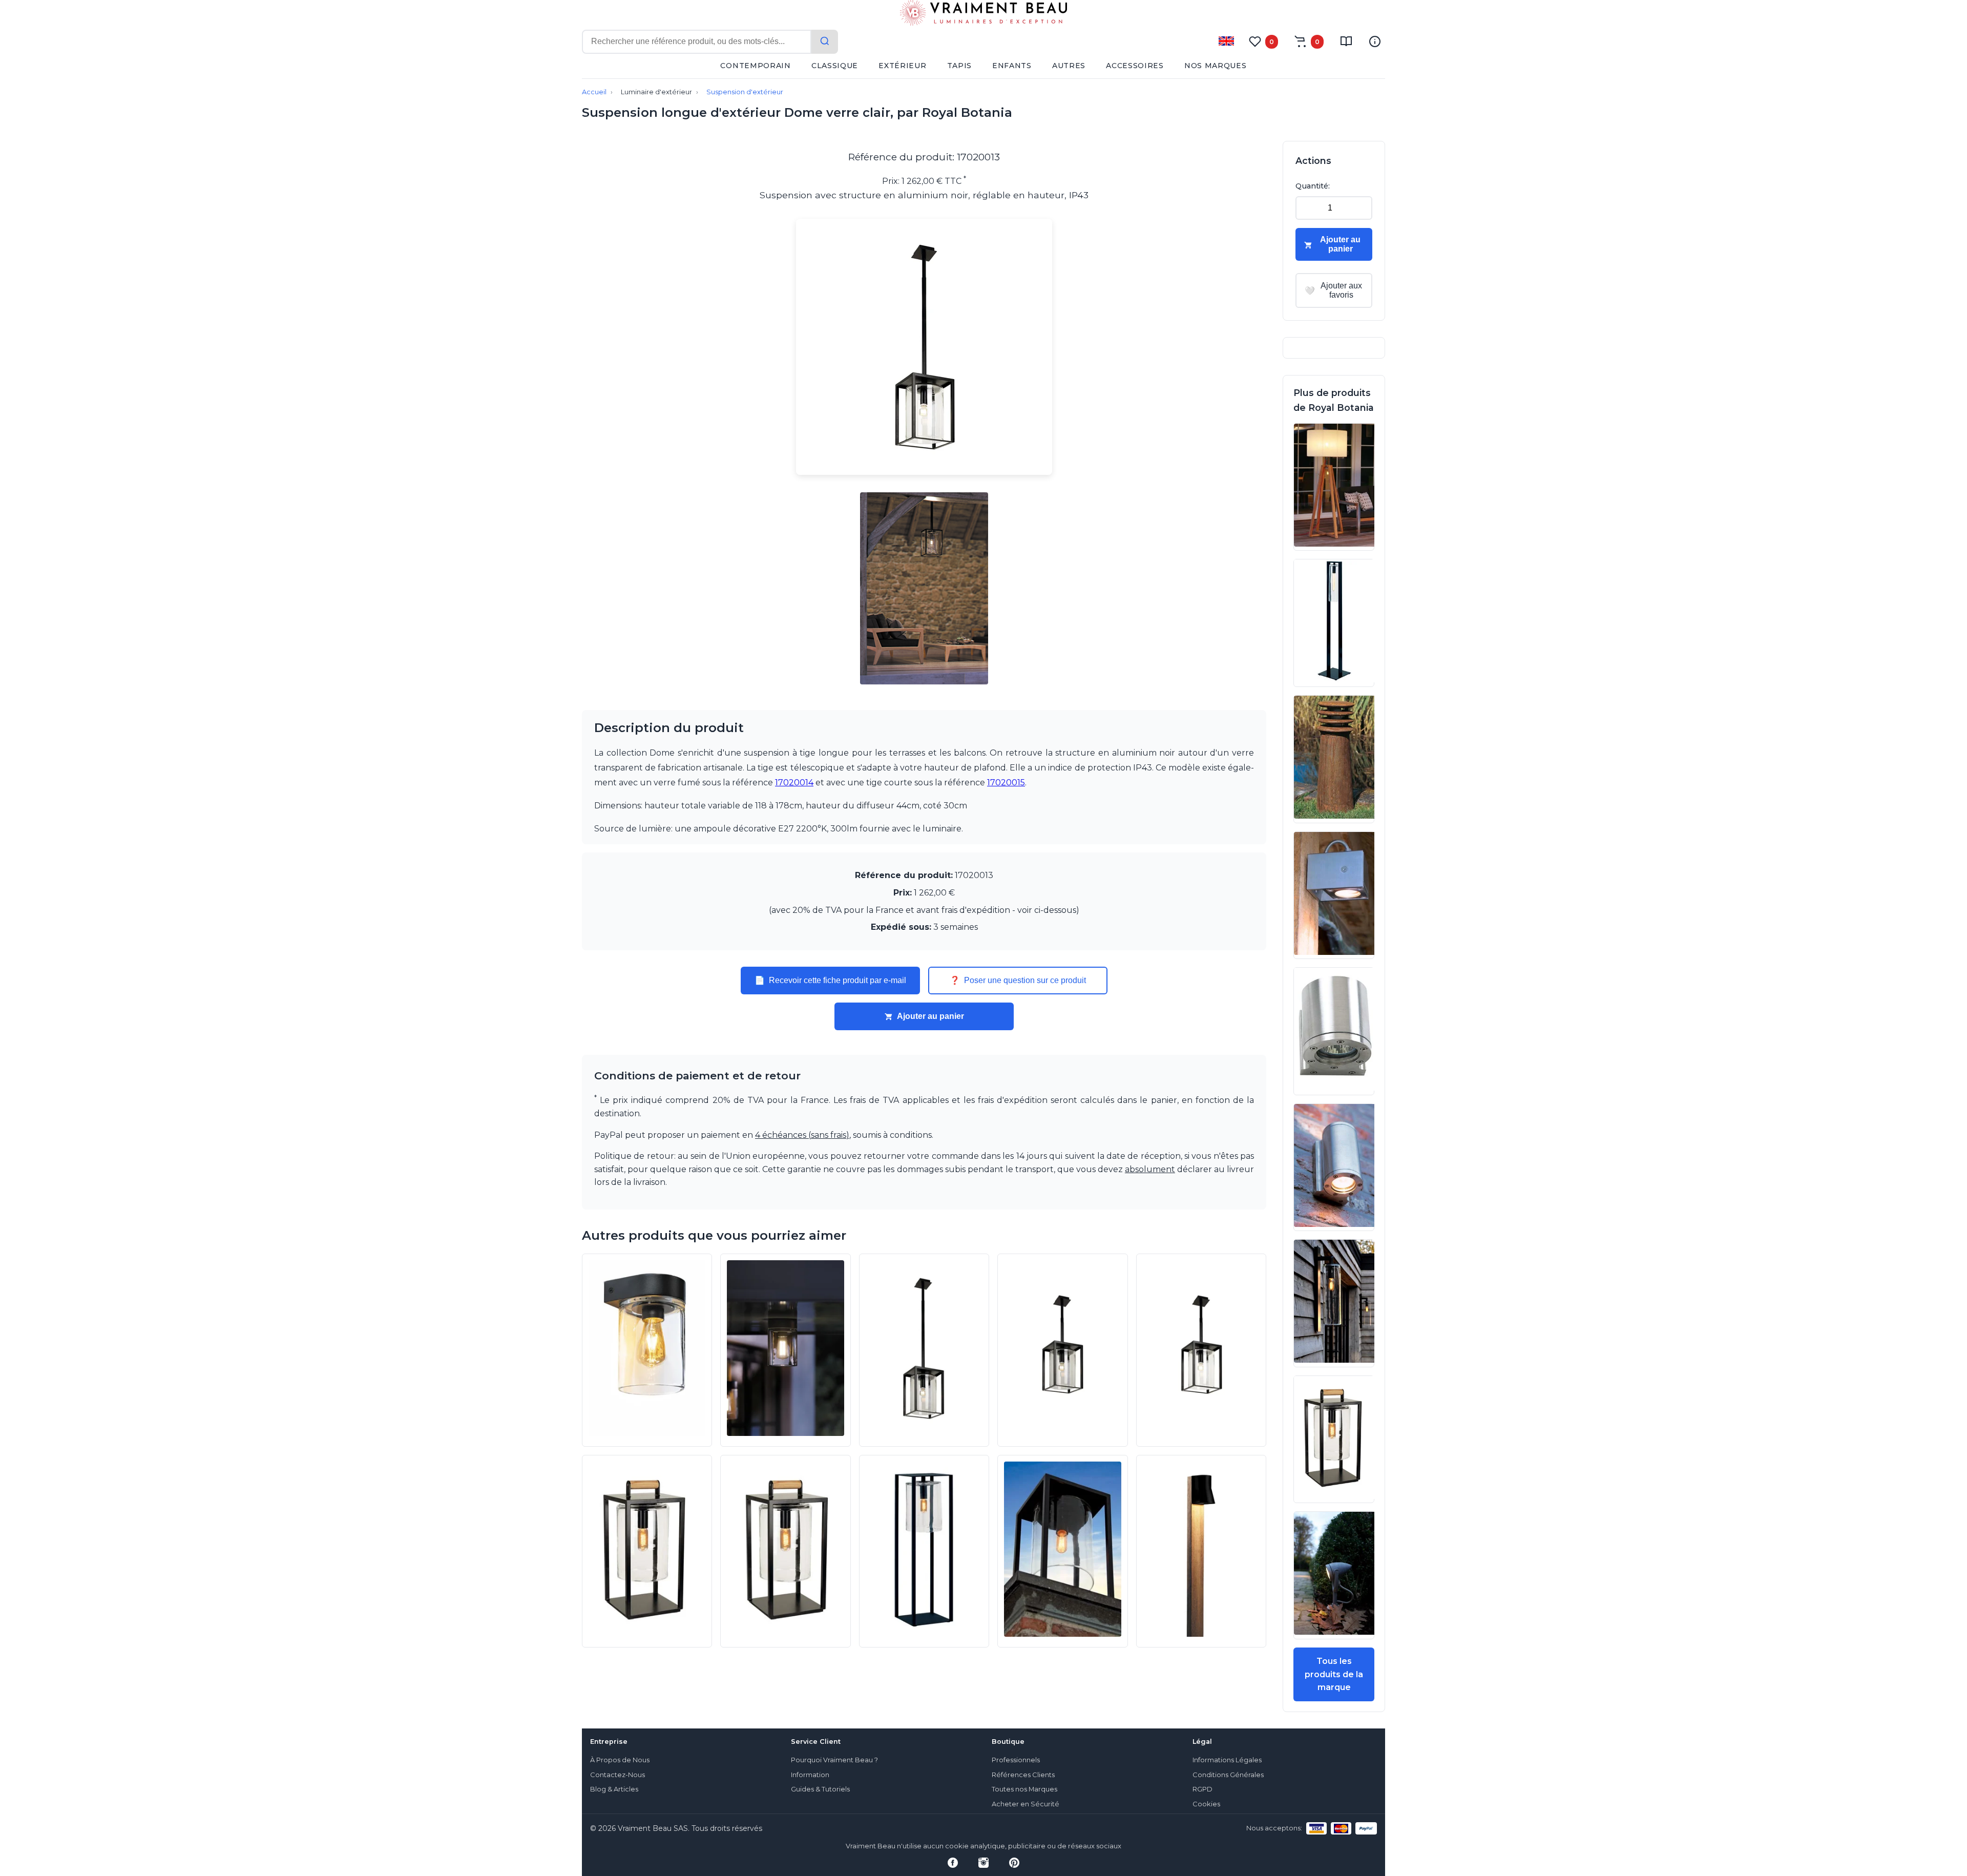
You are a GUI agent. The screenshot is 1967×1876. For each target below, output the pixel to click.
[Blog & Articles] (1346, 41)
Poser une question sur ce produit (1018, 981)
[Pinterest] (1014, 1863)
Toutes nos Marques (1024, 1789)
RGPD (1202, 1789)
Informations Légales (1227, 1760)
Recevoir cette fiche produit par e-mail (830, 981)
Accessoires (1135, 66)
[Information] (1375, 41)
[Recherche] (825, 42)
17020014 (794, 783)
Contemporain (755, 66)
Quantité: (1313, 186)
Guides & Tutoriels (820, 1789)
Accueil (594, 92)
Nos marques (1216, 66)
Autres (1069, 66)
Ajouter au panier (930, 1016)
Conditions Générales (1228, 1775)
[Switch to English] (1226, 41)
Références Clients (1023, 1775)
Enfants (1012, 66)
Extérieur (902, 66)
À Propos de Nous (620, 1760)
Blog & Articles (614, 1789)
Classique (835, 66)
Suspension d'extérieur (745, 92)
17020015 (1006, 783)
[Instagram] (983, 1863)
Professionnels (1016, 1760)
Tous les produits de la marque (1334, 1674)
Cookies (1206, 1804)
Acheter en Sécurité (1026, 1804)
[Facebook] (953, 1863)
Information (810, 1775)
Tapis (960, 66)
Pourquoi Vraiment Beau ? (834, 1760)
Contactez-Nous (618, 1775)
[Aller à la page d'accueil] (983, 15)
